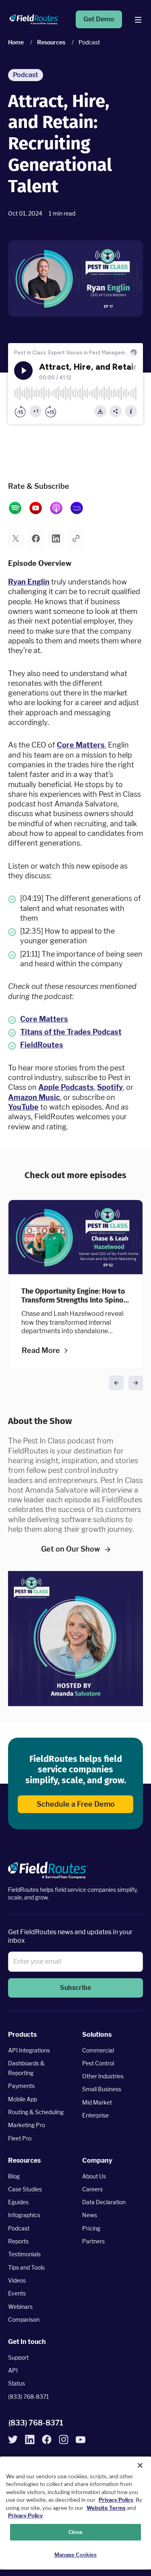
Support (18, 2357)
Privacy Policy (116, 2500)
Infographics (24, 2215)
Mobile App (23, 2099)
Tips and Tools (26, 2267)
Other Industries (103, 2076)
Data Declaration (104, 2202)
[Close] (140, 2465)
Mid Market (97, 2102)
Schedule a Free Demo (76, 1804)
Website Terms (106, 2508)
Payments (21, 2086)
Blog (14, 2176)
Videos (17, 2280)
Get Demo (99, 19)
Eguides (18, 2202)
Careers (92, 2189)
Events (17, 2293)
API (13, 2370)
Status (17, 2383)
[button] (16, 538)
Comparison (24, 2319)
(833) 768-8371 (29, 2396)
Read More (41, 1350)
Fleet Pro (20, 2138)
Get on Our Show (71, 1549)
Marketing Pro (27, 2125)
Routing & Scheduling (36, 2112)
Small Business (102, 2089)
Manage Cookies (76, 2555)
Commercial (98, 2050)
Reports (18, 2241)
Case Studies (25, 2189)
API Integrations (29, 2050)
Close (76, 2532)
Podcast (19, 2228)
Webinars (20, 2306)
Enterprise (95, 2115)
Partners (93, 2241)
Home (16, 42)
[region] (75, 2513)
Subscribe (75, 1988)
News (90, 2215)
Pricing (91, 2228)
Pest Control (98, 2063)
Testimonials (24, 2254)
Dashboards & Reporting (26, 2068)
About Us (94, 2176)
